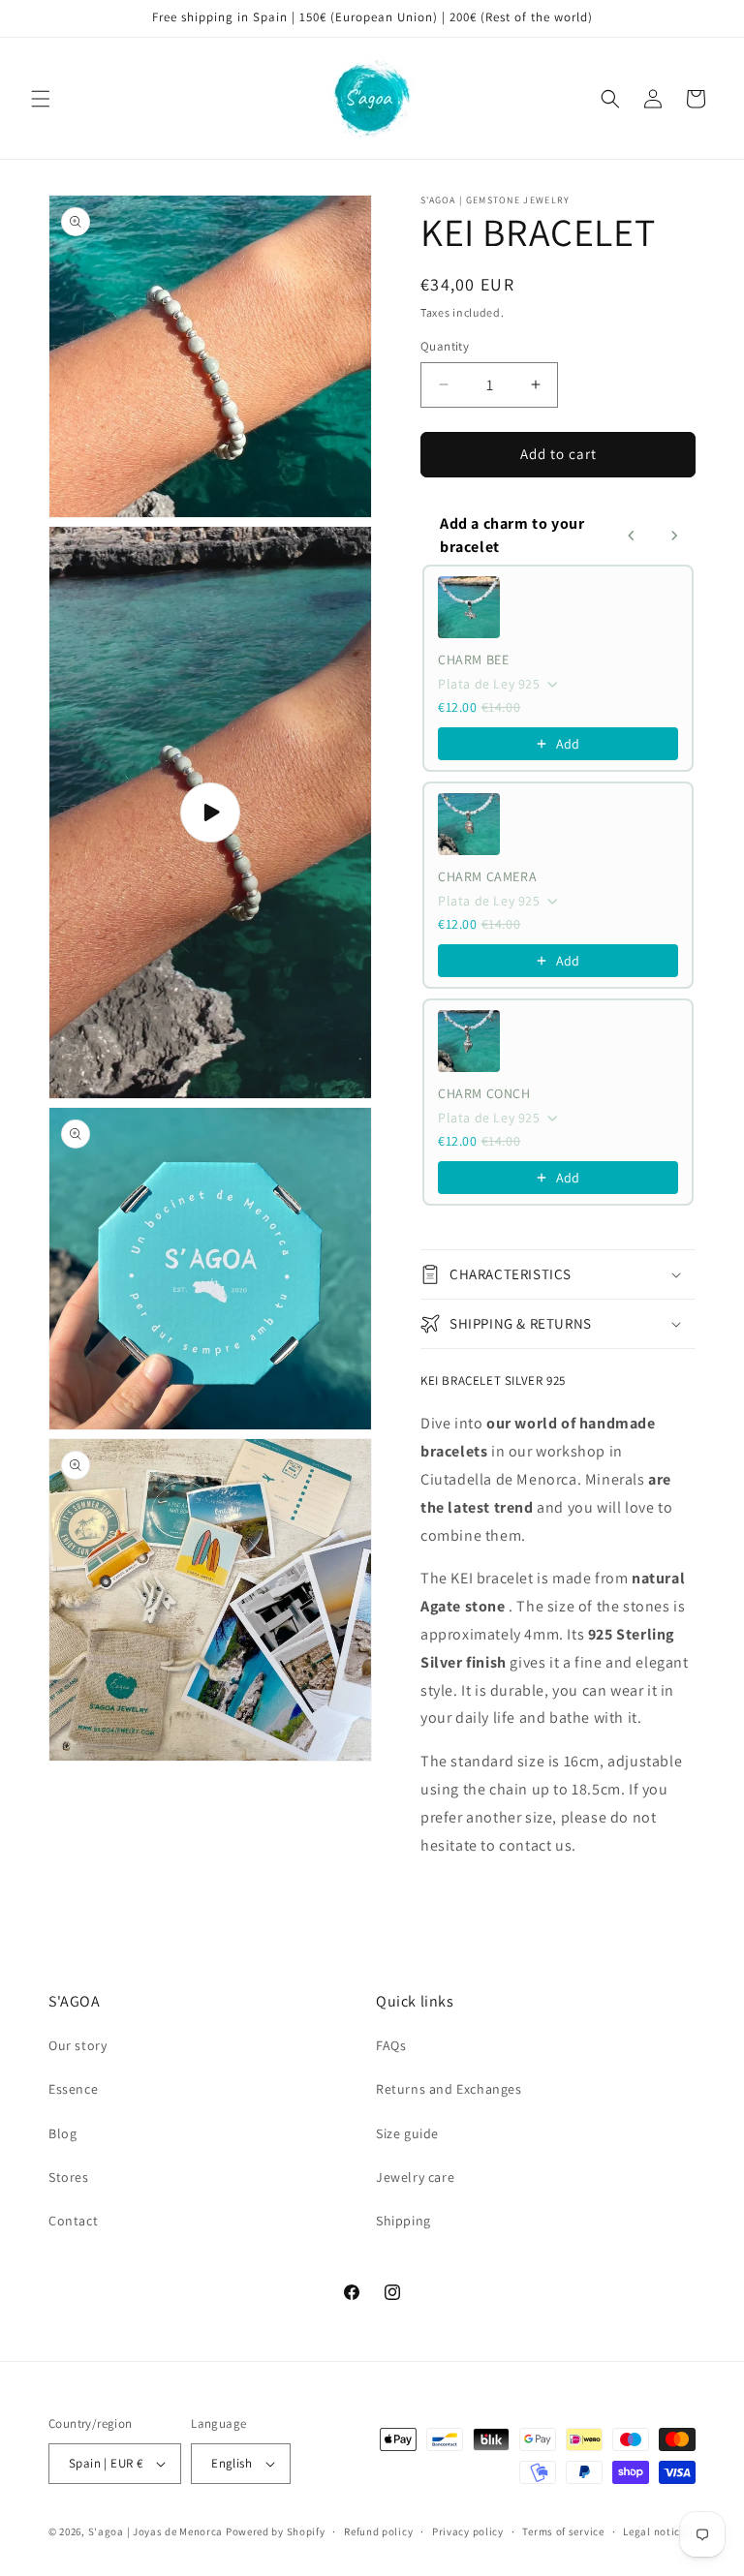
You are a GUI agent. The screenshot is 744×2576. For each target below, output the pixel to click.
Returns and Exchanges (449, 2089)
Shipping (403, 2221)
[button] (41, 99)
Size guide (407, 2133)
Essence (73, 2089)
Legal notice (654, 2531)
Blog (62, 2133)
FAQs (391, 2045)
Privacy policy (468, 2531)
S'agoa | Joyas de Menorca (156, 2531)
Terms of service (563, 2531)
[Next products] (674, 536)
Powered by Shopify (276, 2531)
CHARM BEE (473, 659)
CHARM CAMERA (487, 876)
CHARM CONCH (484, 1093)
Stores (69, 2177)
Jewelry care (415, 2177)
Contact (73, 2221)
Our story (77, 2045)
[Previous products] (632, 536)
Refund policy (378, 2531)
